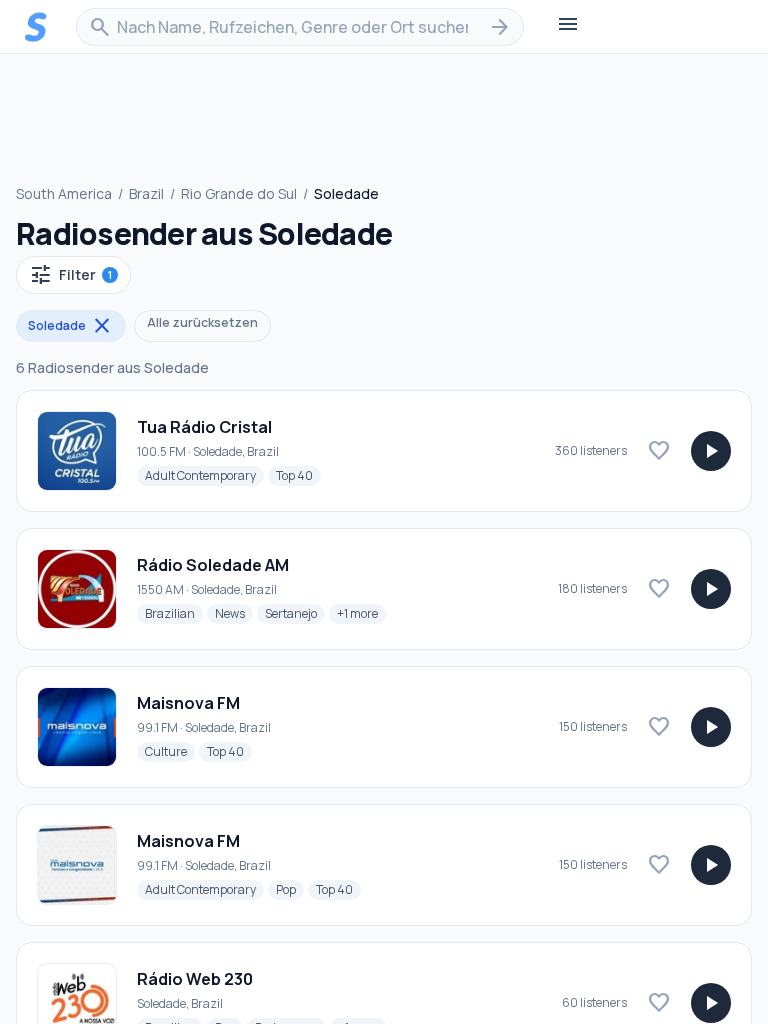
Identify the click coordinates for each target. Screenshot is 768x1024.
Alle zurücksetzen (202, 322)
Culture (170, 751)
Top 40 (298, 475)
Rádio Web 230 (195, 979)
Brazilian (174, 613)
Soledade (71, 326)
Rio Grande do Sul (239, 193)
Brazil (146, 193)
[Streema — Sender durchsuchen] (36, 27)
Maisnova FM (188, 703)
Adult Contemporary (204, 475)
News (234, 613)
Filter (70, 275)
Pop (290, 889)
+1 (361, 613)
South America (64, 193)
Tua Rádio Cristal (204, 427)
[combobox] (300, 27)
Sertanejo (295, 613)
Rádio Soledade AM (213, 565)
